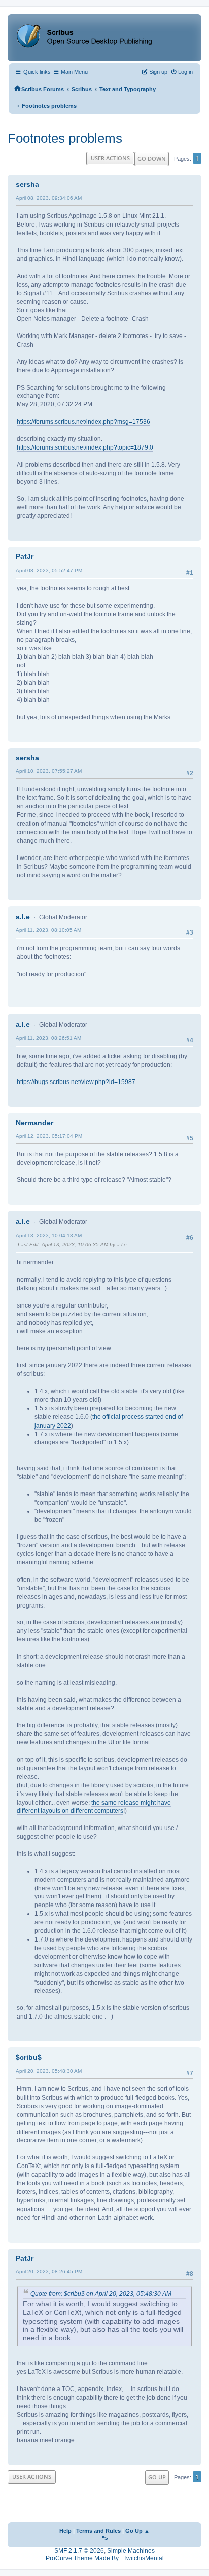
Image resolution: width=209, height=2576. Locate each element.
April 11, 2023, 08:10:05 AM (48, 930)
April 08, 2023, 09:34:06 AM (49, 198)
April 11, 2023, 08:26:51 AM (48, 1038)
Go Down (152, 158)
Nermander (34, 1123)
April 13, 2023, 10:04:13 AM (49, 1235)
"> (105, 2538)
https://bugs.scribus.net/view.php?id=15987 (76, 1082)
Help (65, 2531)
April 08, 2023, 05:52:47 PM (49, 570)
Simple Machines (131, 2551)
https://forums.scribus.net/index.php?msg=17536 (83, 422)
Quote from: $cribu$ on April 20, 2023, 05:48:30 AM (101, 2294)
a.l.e (23, 917)
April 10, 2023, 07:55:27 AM (49, 771)
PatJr (25, 556)
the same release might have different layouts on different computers (94, 1807)
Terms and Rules (98, 2531)
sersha (27, 184)
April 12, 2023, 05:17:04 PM (49, 1136)
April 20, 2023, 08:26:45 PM (49, 2272)
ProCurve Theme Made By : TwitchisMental (105, 2558)
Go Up (157, 2477)
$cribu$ (29, 2057)
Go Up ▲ (137, 2531)
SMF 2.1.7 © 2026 (79, 2551)
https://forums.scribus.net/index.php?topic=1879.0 (85, 447)
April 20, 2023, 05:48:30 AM (49, 2071)
